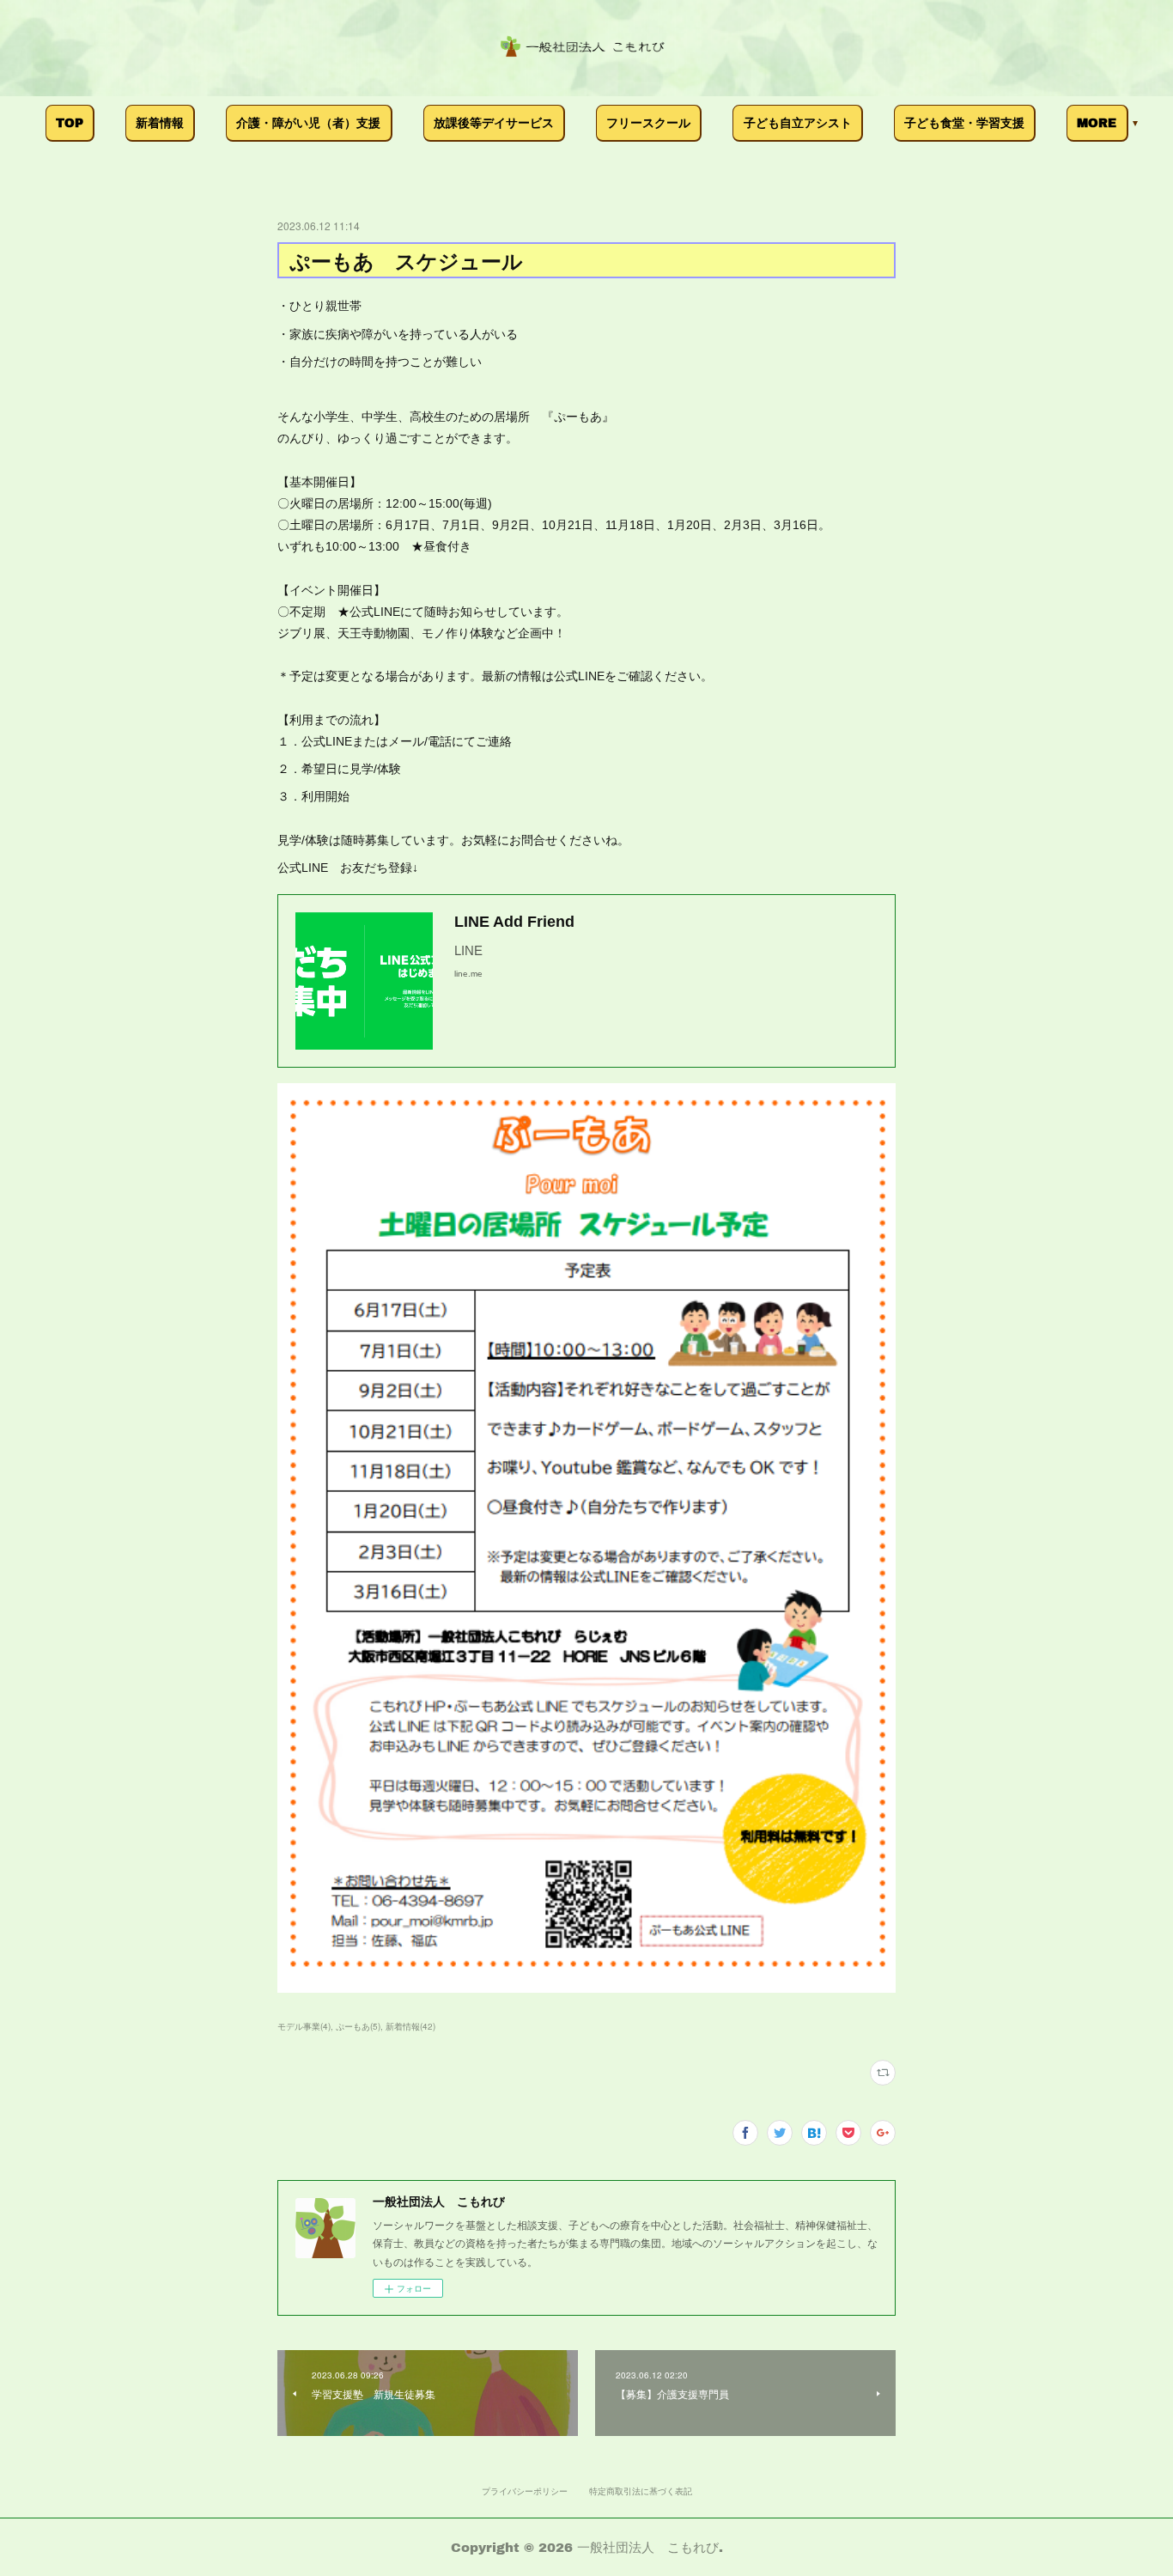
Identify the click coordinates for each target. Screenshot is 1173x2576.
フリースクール (648, 122)
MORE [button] (1097, 122)
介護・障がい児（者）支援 (308, 122)
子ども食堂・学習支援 (964, 122)
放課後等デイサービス (494, 122)
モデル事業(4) (304, 2026)
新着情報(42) (410, 2026)
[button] (70, 123)
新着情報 (160, 122)
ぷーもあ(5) (358, 2026)
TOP (70, 122)
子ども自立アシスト (798, 122)
